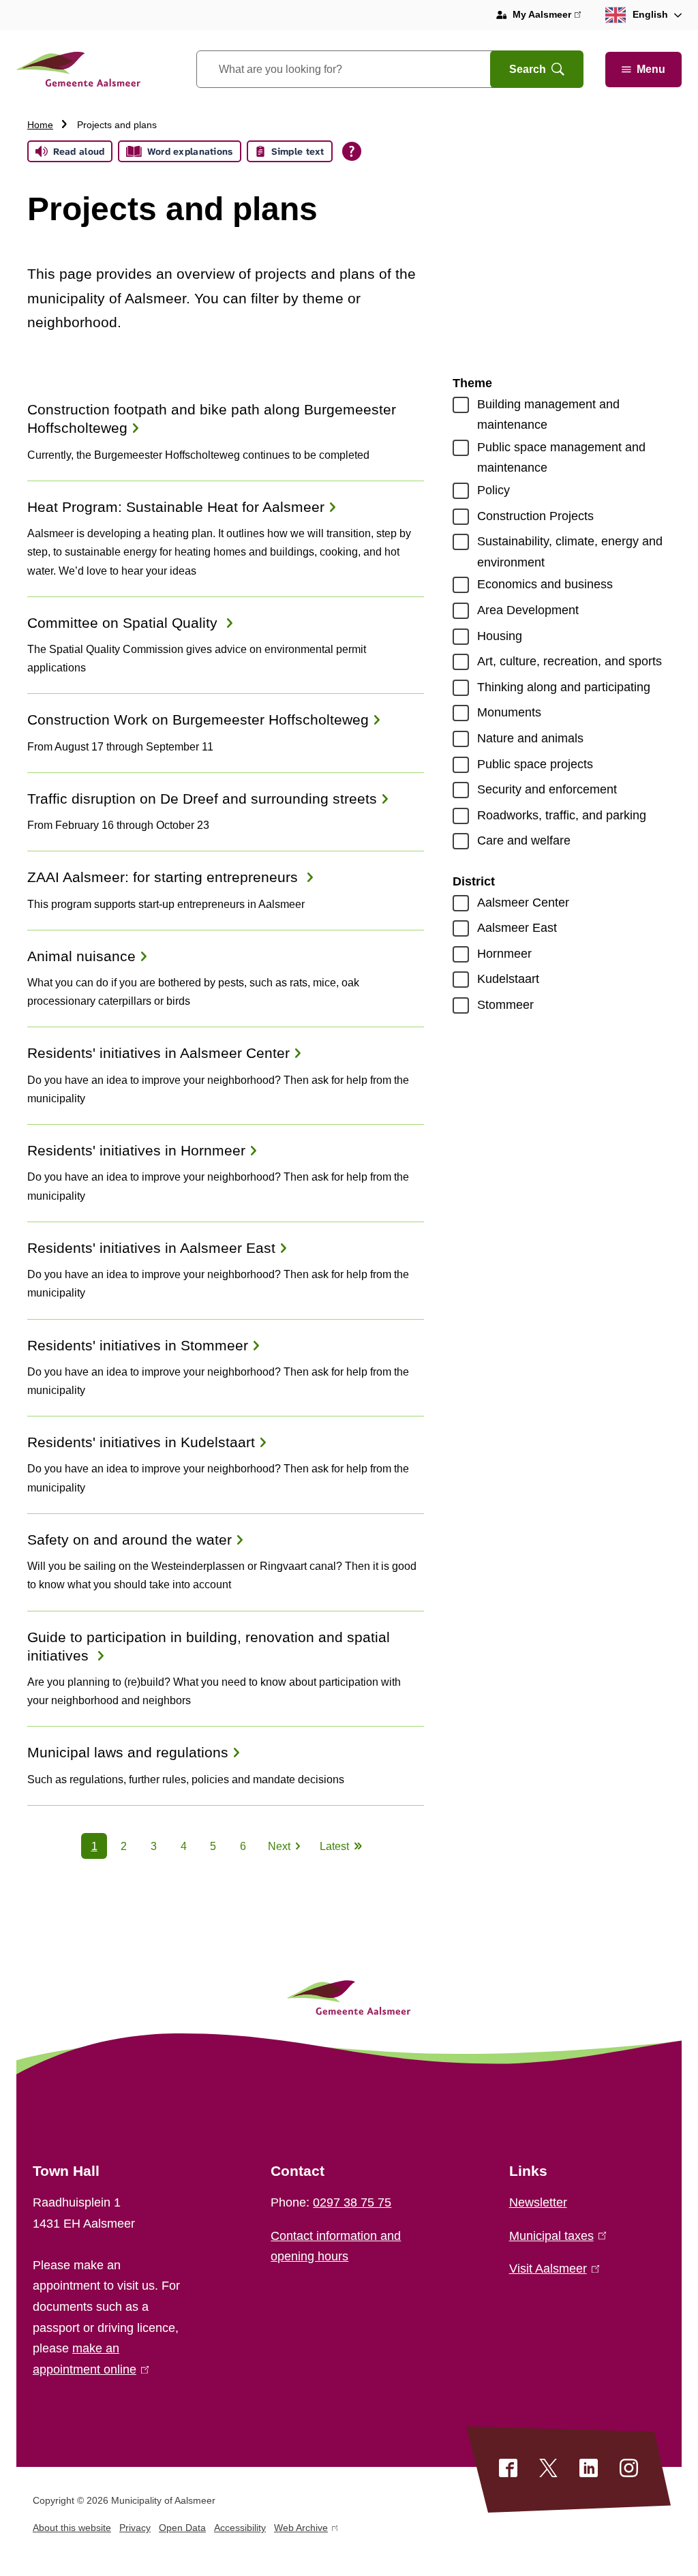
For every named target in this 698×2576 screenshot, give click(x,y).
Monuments (509, 712)
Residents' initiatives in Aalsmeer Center (158, 1053)
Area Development (528, 610)
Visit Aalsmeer (551, 2269)
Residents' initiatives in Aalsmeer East (151, 1248)
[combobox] (360, 69)
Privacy (135, 2528)
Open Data (182, 2528)
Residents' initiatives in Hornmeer (136, 1150)
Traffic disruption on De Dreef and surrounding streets (202, 799)
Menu (651, 69)
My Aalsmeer (547, 16)
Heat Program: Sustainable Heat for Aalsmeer (176, 507)
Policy (494, 490)
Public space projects (535, 764)
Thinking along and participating (564, 687)
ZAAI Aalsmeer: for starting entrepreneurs (165, 877)
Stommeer (505, 1005)
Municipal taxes (555, 2236)
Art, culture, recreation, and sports (570, 661)
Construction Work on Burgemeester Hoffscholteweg (198, 719)
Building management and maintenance (548, 415)
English (650, 14)
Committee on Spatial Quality (124, 623)
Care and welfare (524, 840)
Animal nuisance (81, 956)
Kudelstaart (508, 979)
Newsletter (538, 2202)
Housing (500, 636)
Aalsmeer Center (523, 903)
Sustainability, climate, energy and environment (570, 552)
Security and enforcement (547, 789)
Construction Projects (535, 516)
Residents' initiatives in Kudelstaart (141, 1442)
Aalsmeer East (517, 928)
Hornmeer (504, 954)
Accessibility (240, 2528)
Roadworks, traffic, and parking (562, 815)
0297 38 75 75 (352, 2202)
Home (40, 125)
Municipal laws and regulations (128, 1752)
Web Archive (301, 2530)
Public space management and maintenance (561, 458)
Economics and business (545, 584)
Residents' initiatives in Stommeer (138, 1345)
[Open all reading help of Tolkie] (352, 151)
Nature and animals (530, 738)
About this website (72, 2528)
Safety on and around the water (130, 1540)
